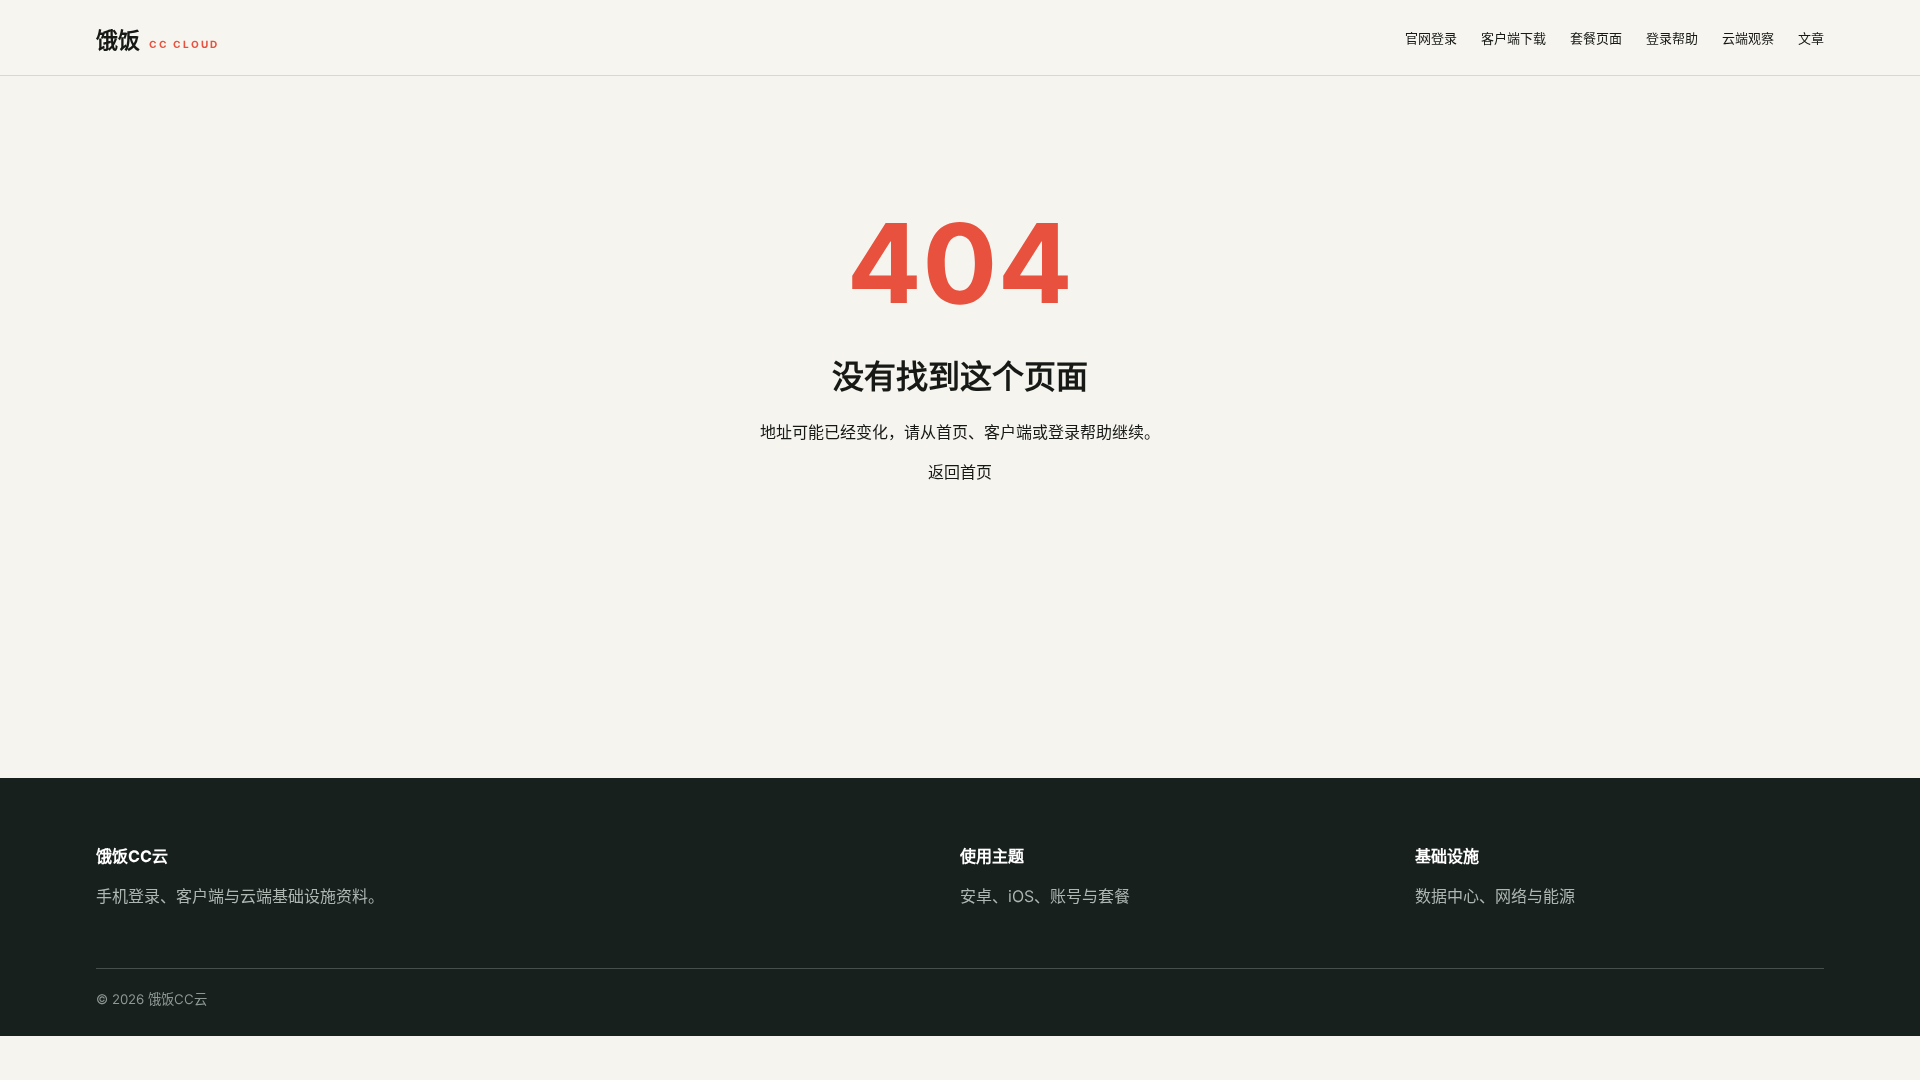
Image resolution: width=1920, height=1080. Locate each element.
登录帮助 (1672, 38)
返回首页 (960, 472)
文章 (1811, 38)
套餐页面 (1596, 38)
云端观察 (1748, 38)
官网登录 (1431, 38)
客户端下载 (1513, 38)
